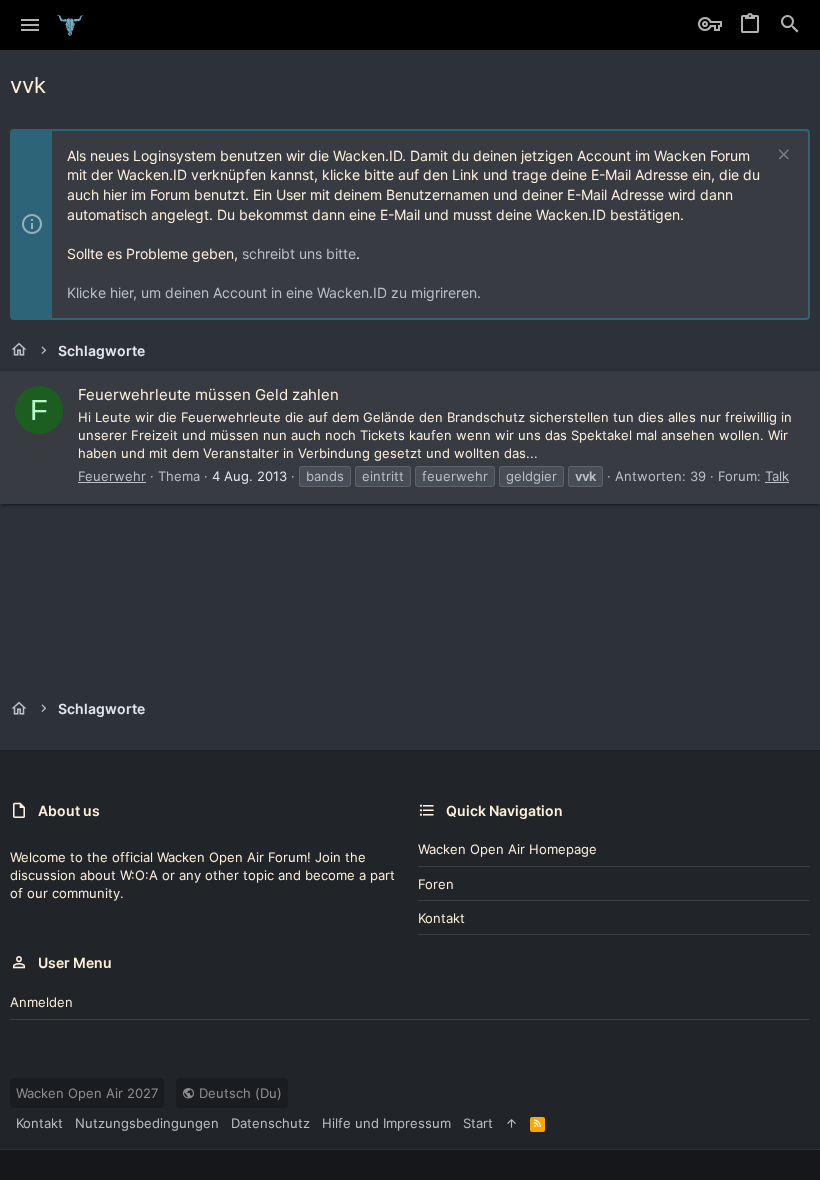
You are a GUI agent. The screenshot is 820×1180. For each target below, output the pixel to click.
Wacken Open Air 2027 (87, 1093)
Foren (436, 884)
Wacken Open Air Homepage (507, 849)
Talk (777, 476)
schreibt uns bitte (299, 253)
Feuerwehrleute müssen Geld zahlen (208, 394)
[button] (30, 25)
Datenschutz (270, 1123)
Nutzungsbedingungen (147, 1123)
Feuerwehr (112, 476)
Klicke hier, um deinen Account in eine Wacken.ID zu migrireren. (274, 292)
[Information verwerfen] (781, 156)
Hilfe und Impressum (386, 1123)
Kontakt (441, 918)
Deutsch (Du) (238, 1093)
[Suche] (790, 25)
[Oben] (511, 1123)
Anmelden (41, 1002)
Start (478, 1123)
